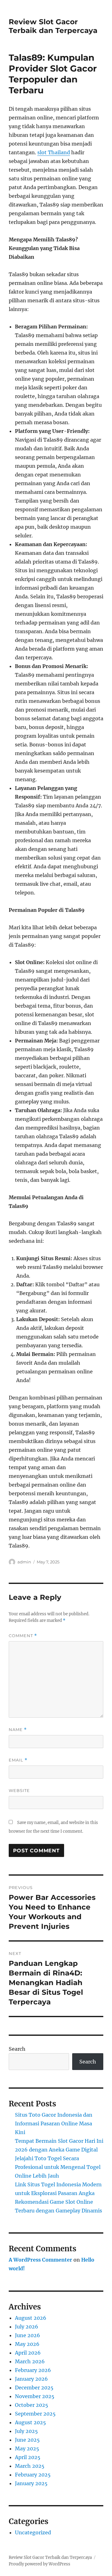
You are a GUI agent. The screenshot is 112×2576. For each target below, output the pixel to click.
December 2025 (34, 2388)
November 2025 (35, 2396)
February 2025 (33, 2475)
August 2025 (30, 2422)
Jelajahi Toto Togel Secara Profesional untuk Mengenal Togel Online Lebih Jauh (58, 2167)
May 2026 (27, 2344)
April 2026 (28, 2353)
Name (18, 1730)
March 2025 (30, 2466)
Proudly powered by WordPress (40, 2564)
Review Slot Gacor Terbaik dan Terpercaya (53, 26)
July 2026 (27, 2327)
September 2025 (35, 2414)
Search (17, 2049)
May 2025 (27, 2448)
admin (24, 1562)
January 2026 (31, 2379)
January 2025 (31, 2483)
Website (19, 1790)
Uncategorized (33, 2532)
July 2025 (26, 2431)
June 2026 (28, 2335)
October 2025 (32, 2405)
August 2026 (31, 2318)
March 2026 (30, 2361)
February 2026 (33, 2370)
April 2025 (28, 2457)
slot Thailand (54, 152)
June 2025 (27, 2440)
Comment (23, 1636)
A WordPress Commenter (40, 2260)
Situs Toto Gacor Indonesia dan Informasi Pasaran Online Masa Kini (54, 2123)
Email (18, 1760)
